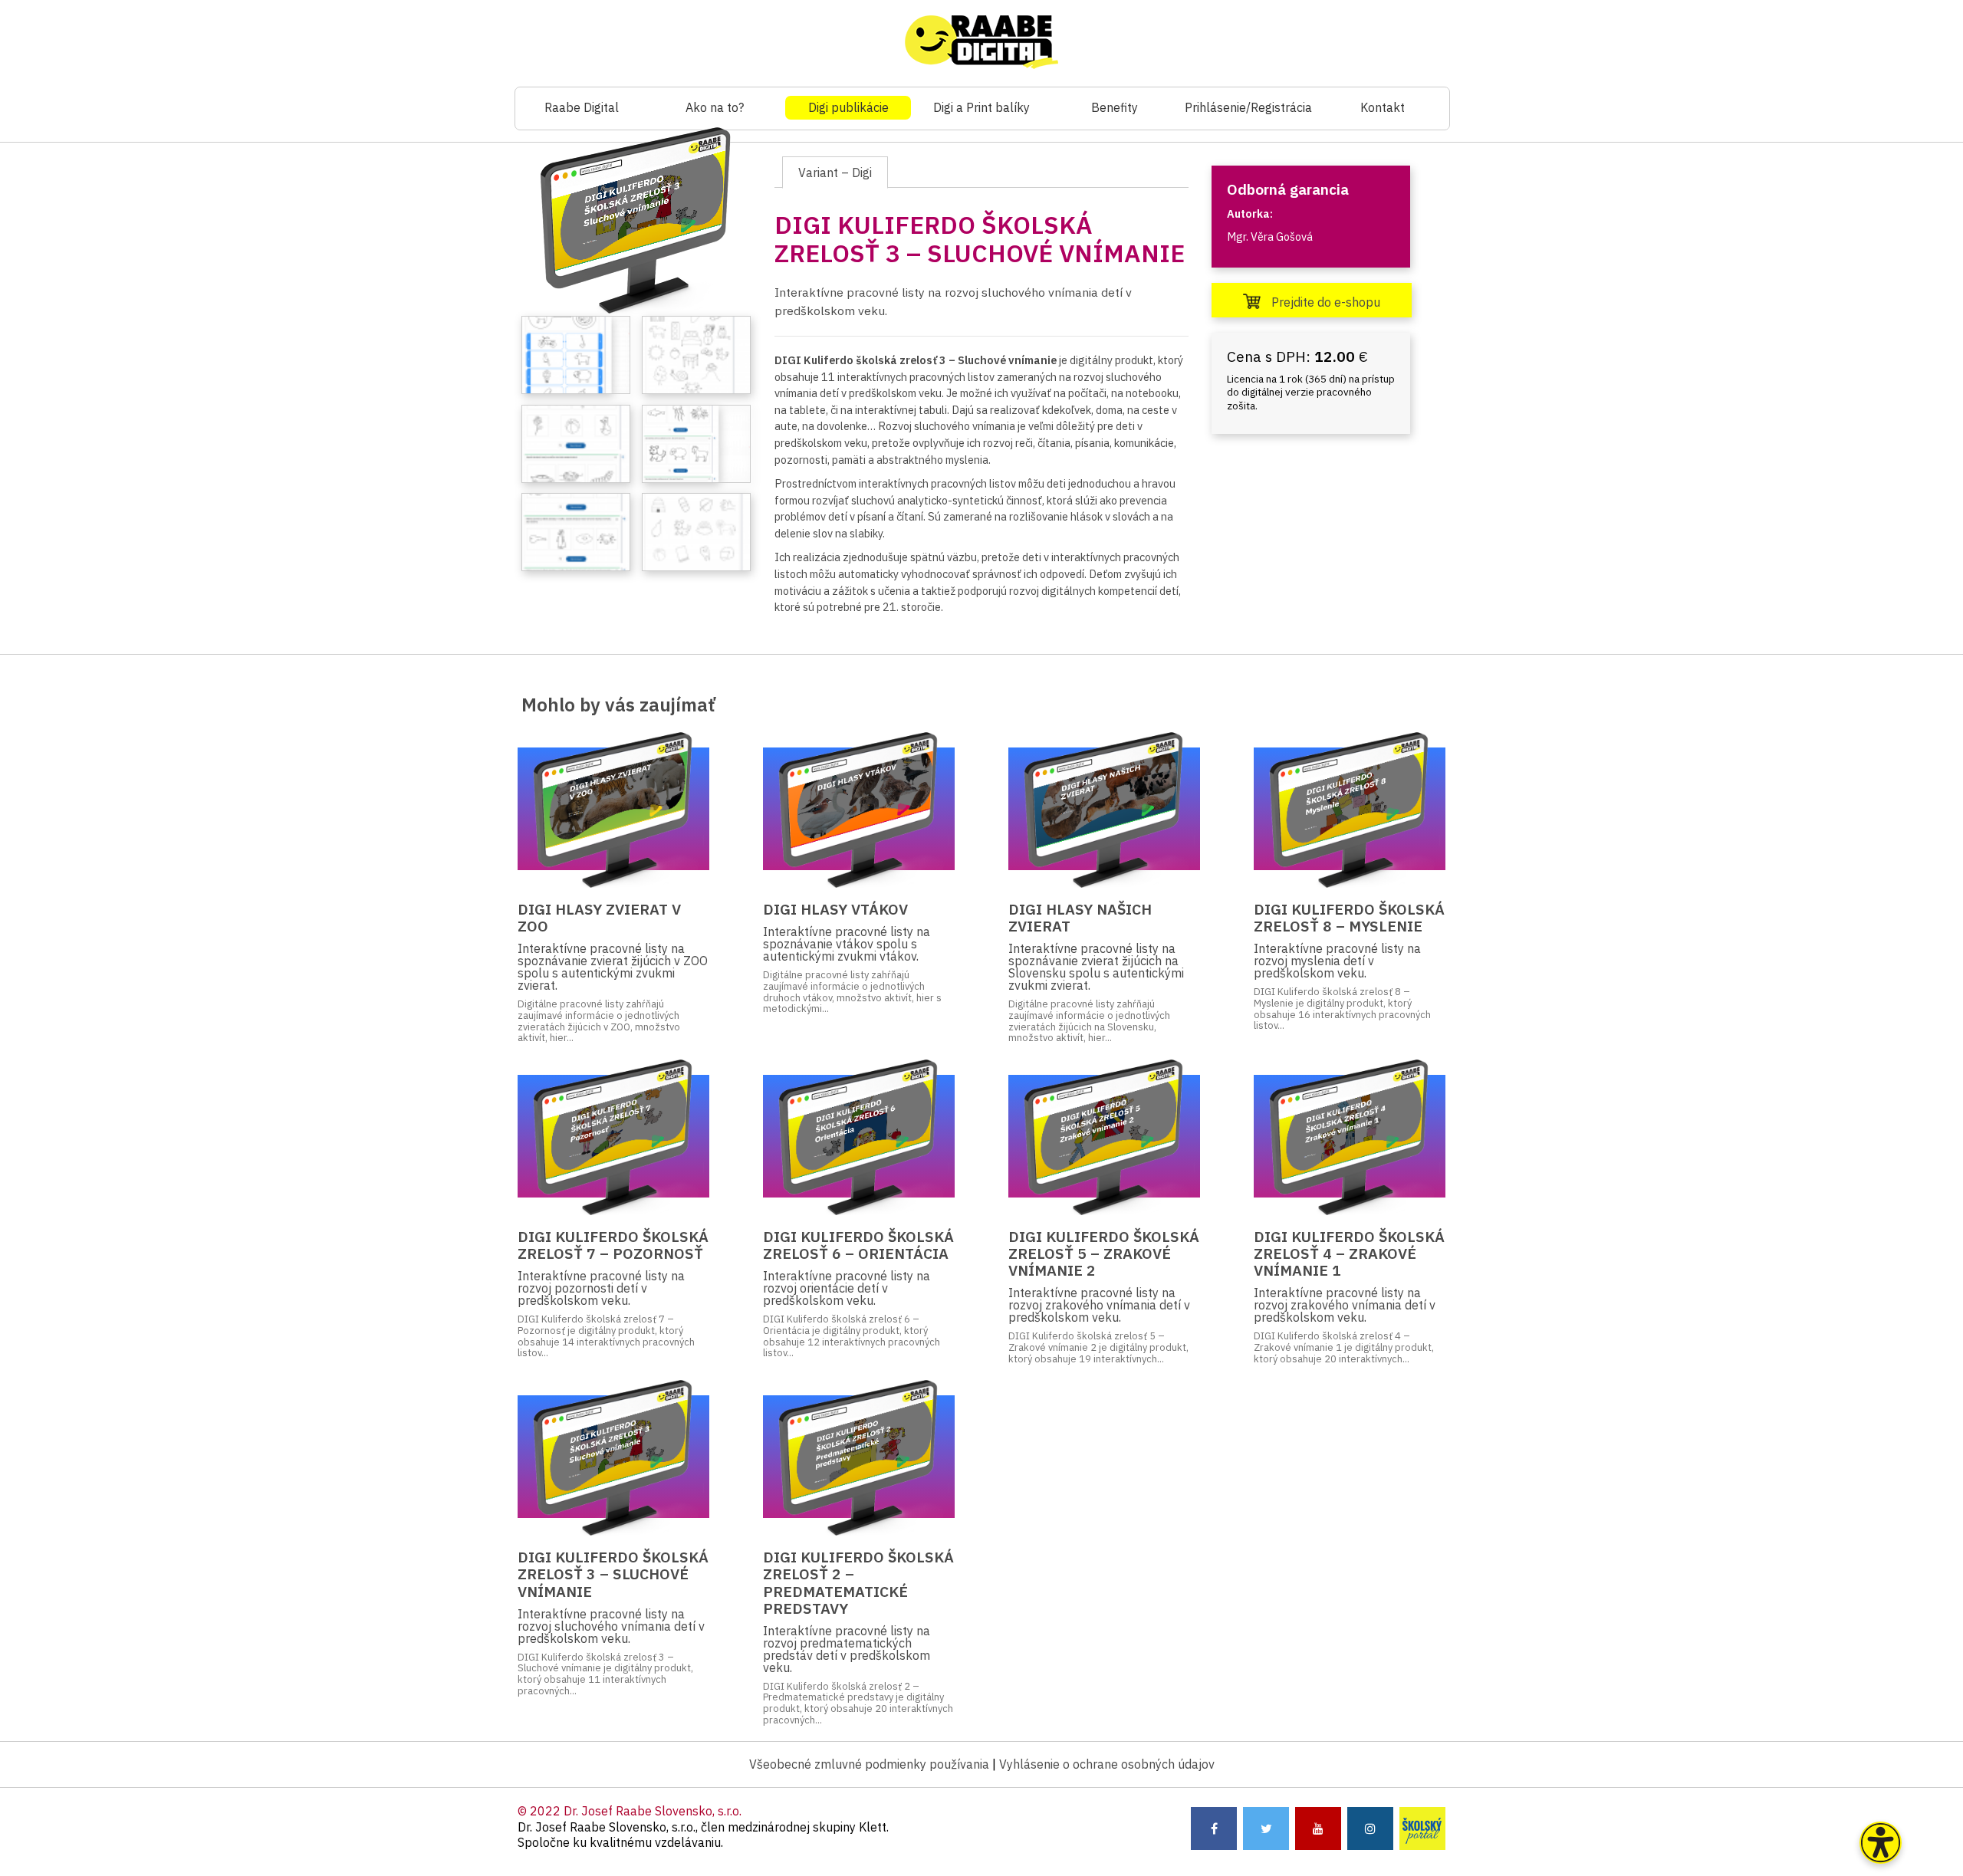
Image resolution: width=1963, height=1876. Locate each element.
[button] (1881, 1843)
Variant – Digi (835, 172)
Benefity (1115, 107)
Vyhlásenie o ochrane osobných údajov (1107, 1764)
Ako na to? (715, 107)
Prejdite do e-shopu (1324, 302)
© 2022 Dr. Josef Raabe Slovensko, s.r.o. (630, 1811)
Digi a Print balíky (981, 107)
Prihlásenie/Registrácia (1248, 107)
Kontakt (1383, 107)
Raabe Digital (582, 107)
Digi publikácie (848, 107)
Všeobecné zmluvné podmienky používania (869, 1764)
